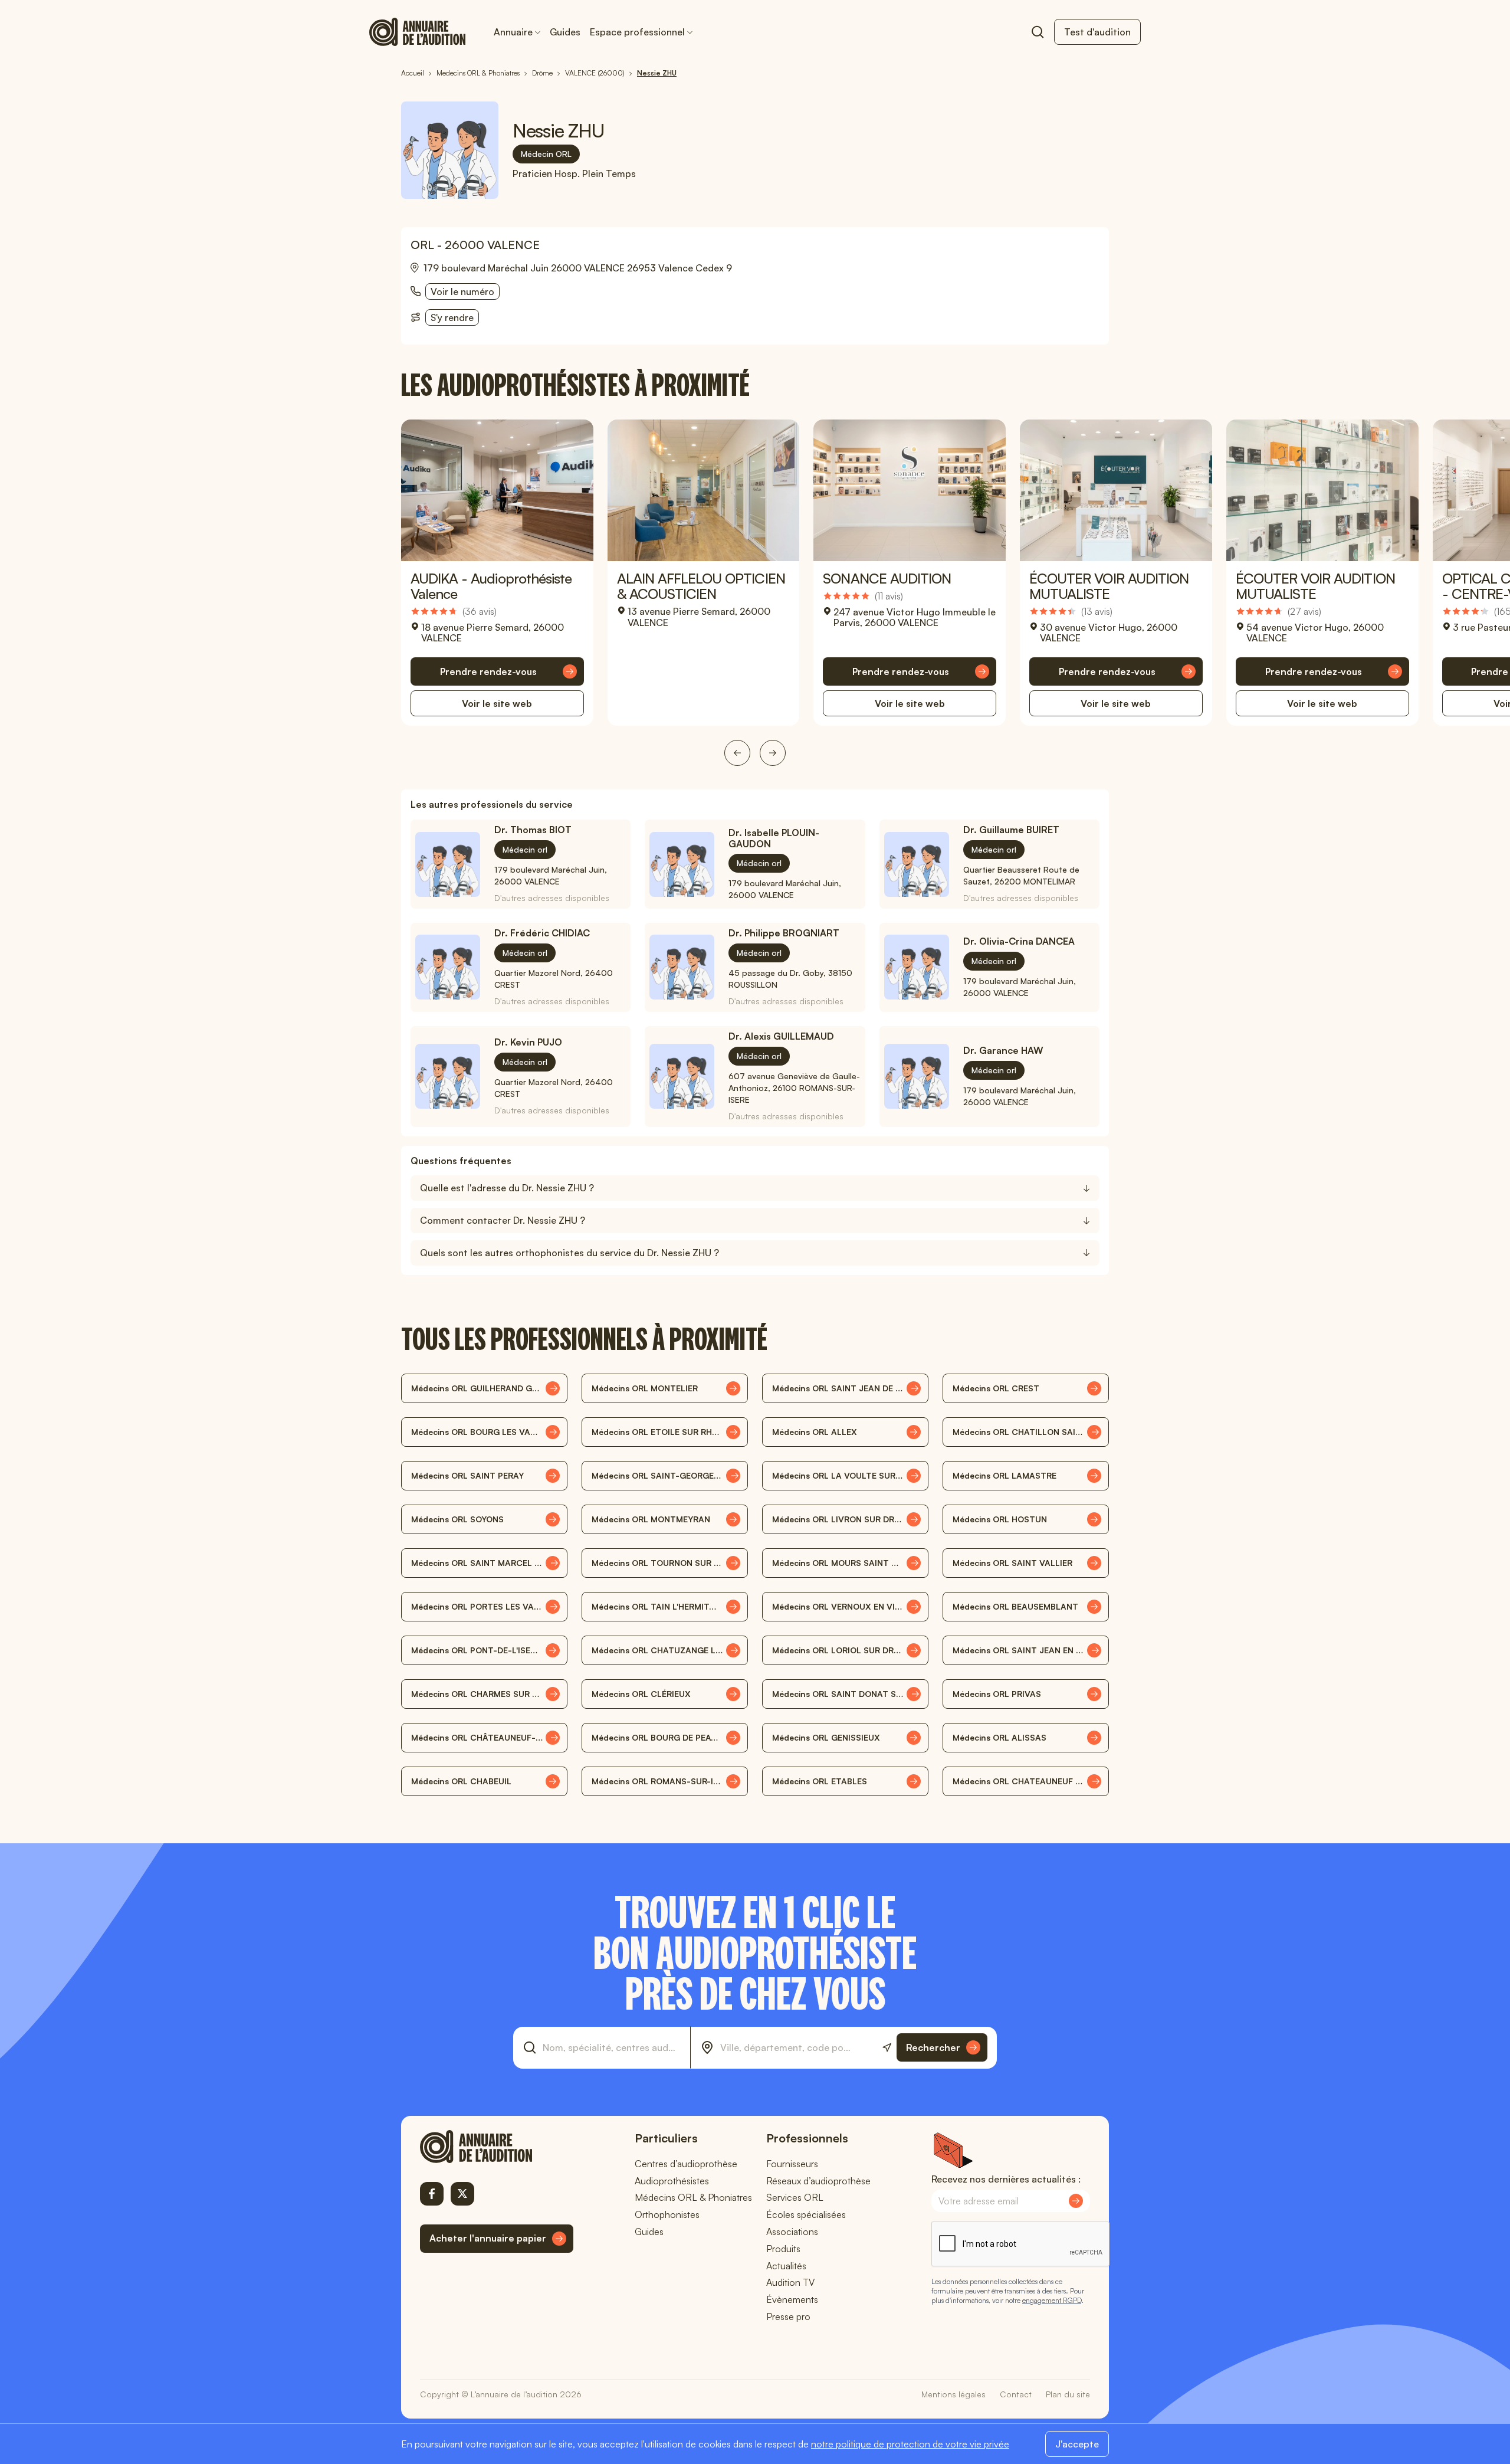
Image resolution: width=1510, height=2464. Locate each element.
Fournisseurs (792, 2164)
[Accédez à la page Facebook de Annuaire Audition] (432, 2194)
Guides (565, 32)
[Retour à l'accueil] (497, 2147)
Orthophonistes (667, 2214)
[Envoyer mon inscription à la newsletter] (1076, 2201)
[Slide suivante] (773, 753)
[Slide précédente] (737, 753)
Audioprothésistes (672, 2181)
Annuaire (513, 32)
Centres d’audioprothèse (686, 2164)
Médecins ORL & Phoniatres (693, 2197)
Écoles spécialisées (806, 2214)
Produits (783, 2249)
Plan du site (1068, 2394)
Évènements (792, 2299)
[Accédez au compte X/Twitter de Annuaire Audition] (462, 2194)
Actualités (786, 2266)
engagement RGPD (1052, 2300)
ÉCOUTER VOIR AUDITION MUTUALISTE (1109, 586)
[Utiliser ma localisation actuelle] (887, 2048)
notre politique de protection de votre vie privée (910, 2444)
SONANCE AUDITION (887, 578)
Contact (1016, 2394)
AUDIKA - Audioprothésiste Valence (491, 586)
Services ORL (795, 2197)
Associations (792, 2232)
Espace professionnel (637, 32)
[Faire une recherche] (1038, 32)
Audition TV (790, 2282)
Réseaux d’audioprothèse (818, 2181)
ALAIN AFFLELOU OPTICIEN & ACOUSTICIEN (701, 586)
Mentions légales (953, 2394)
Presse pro (788, 2316)
